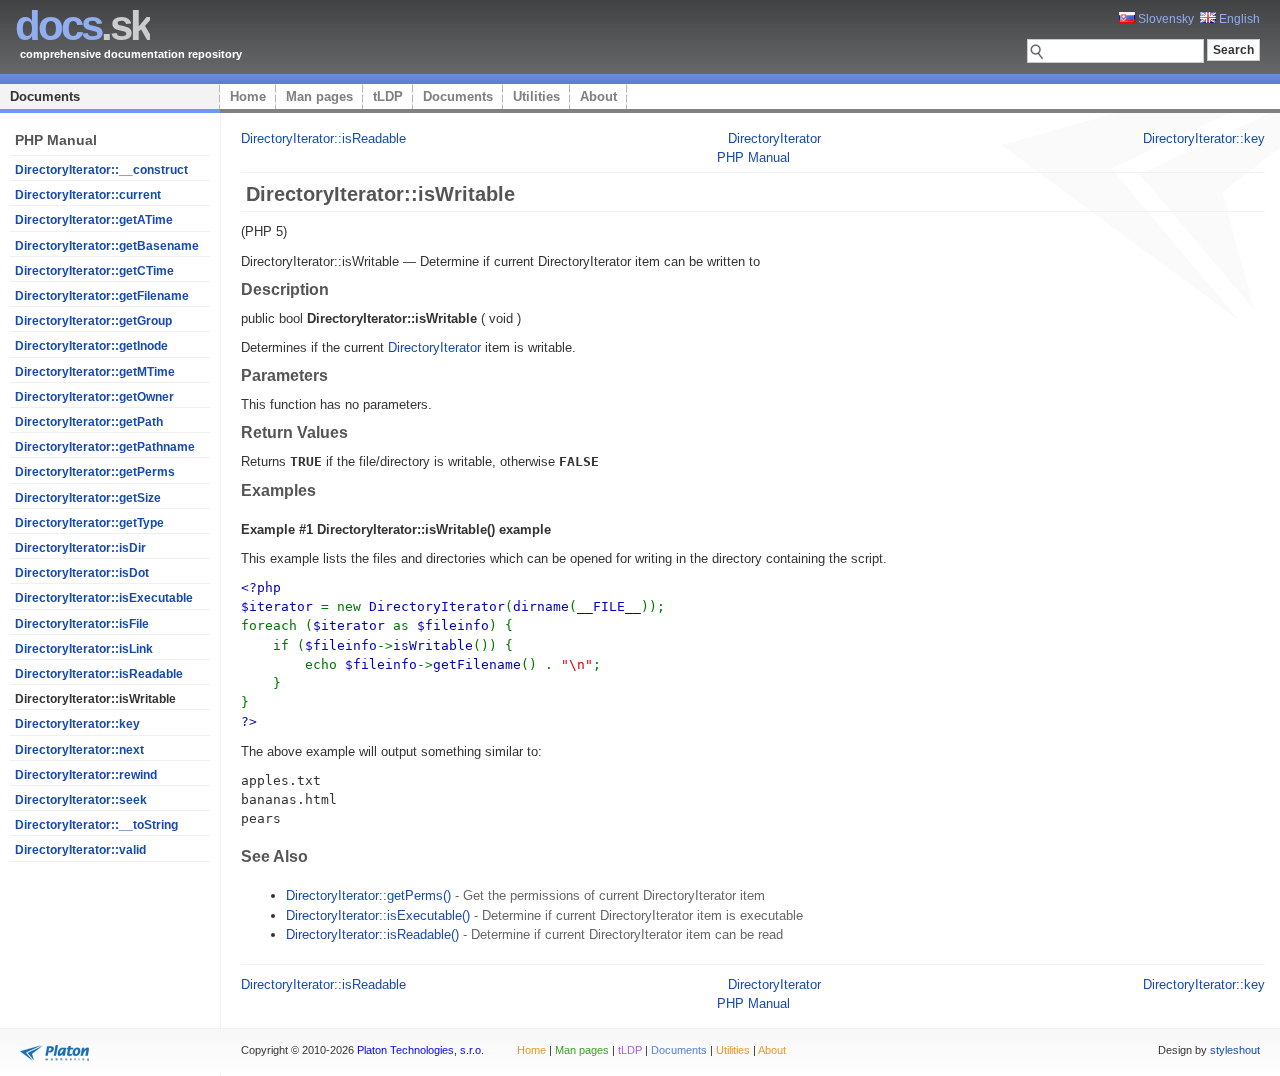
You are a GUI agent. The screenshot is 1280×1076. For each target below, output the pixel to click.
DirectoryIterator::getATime (94, 220)
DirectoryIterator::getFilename (102, 296)
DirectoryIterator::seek (81, 800)
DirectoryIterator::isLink (84, 649)
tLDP (388, 96)
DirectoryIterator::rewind (86, 775)
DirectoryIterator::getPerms (95, 472)
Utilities (536, 96)
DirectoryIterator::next (79, 750)
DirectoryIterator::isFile (82, 624)
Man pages (319, 96)
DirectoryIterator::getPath (89, 422)
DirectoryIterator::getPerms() (368, 895)
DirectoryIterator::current (88, 195)
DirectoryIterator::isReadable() (372, 934)
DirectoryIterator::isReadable (99, 674)
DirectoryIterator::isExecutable (104, 598)
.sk (82, 25)
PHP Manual (753, 157)
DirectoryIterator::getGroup (93, 321)
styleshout (1235, 1050)
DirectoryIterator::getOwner (94, 397)
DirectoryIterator (774, 138)
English (1238, 19)
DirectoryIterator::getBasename (107, 246)
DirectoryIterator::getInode (91, 346)
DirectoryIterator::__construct (101, 170)
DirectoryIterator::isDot (82, 573)
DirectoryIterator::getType (89, 523)
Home (248, 96)
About (598, 96)
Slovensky (1164, 19)
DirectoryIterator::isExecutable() (378, 915)
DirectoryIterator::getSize (88, 498)
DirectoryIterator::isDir (80, 548)
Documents (45, 96)
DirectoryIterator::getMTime (95, 372)
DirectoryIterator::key (77, 724)
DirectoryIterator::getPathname (105, 447)
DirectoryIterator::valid (80, 850)
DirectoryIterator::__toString (96, 825)
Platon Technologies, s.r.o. (420, 1050)
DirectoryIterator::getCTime (94, 271)
